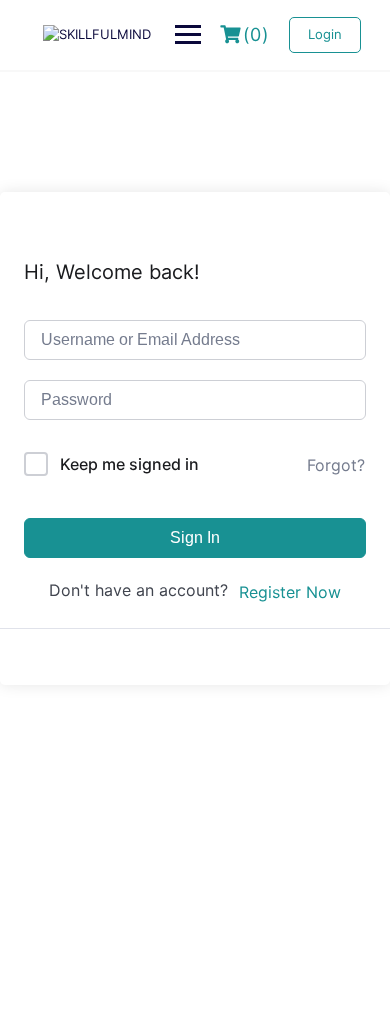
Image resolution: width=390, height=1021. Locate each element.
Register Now (290, 592)
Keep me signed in (129, 464)
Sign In (195, 537)
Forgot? (336, 465)
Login (325, 34)
